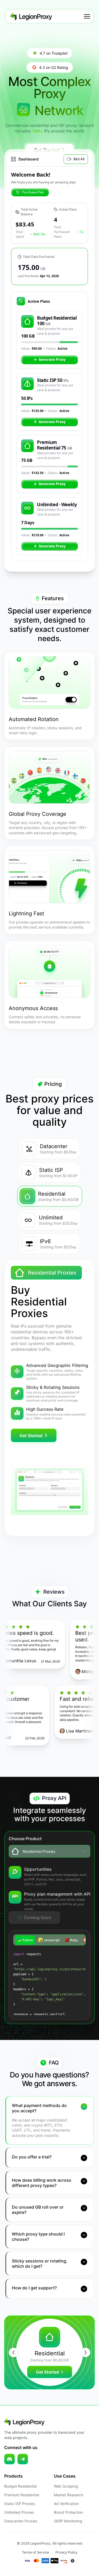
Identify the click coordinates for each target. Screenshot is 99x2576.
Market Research (69, 2495)
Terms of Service (36, 2552)
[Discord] (10, 2459)
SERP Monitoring (68, 2521)
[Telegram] (23, 2459)
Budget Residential (20, 2486)
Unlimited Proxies (19, 2512)
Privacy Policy (66, 2552)
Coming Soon (37, 1917)
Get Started (31, 1436)
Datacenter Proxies (21, 2521)
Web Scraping (66, 2486)
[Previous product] (13, 2352)
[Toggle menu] (87, 16)
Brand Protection (68, 2512)
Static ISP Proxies (20, 2504)
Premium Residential (22, 2495)
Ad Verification (66, 2504)
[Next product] (86, 2352)
